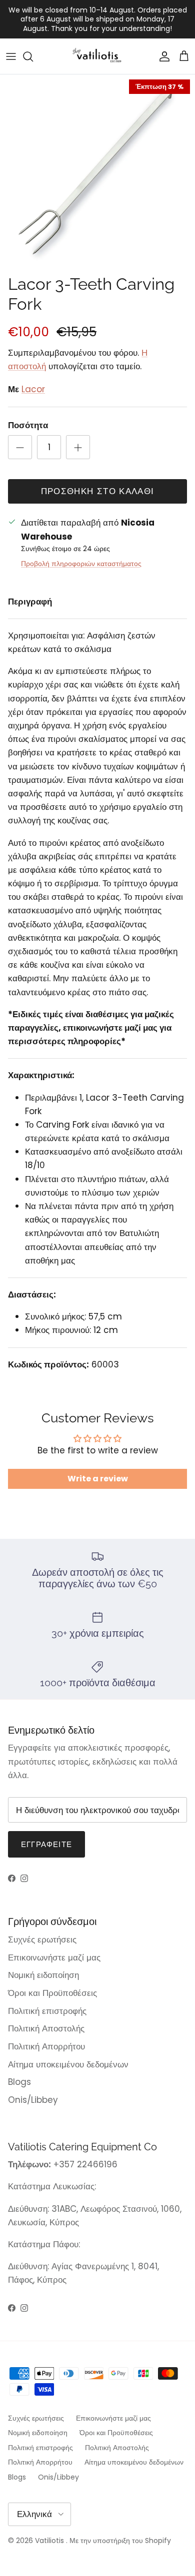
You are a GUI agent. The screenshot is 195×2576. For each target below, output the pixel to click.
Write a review (98, 1479)
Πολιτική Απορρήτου (46, 2046)
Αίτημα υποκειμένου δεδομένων (68, 2064)
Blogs (19, 2082)
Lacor (33, 389)
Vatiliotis (49, 2541)
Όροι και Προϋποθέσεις (52, 1993)
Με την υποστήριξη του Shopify (120, 2541)
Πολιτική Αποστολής (46, 2028)
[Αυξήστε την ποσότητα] (78, 447)
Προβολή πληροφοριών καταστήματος (81, 564)
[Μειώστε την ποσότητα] (20, 447)
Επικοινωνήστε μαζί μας (54, 1957)
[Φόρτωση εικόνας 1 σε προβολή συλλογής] (97, 172)
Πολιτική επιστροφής (47, 2011)
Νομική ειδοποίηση (43, 1975)
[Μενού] (11, 56)
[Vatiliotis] (98, 56)
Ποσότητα (28, 425)
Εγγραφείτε (46, 1844)
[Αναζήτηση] (33, 56)
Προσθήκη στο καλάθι (98, 491)
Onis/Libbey (33, 2100)
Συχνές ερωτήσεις (42, 1939)
